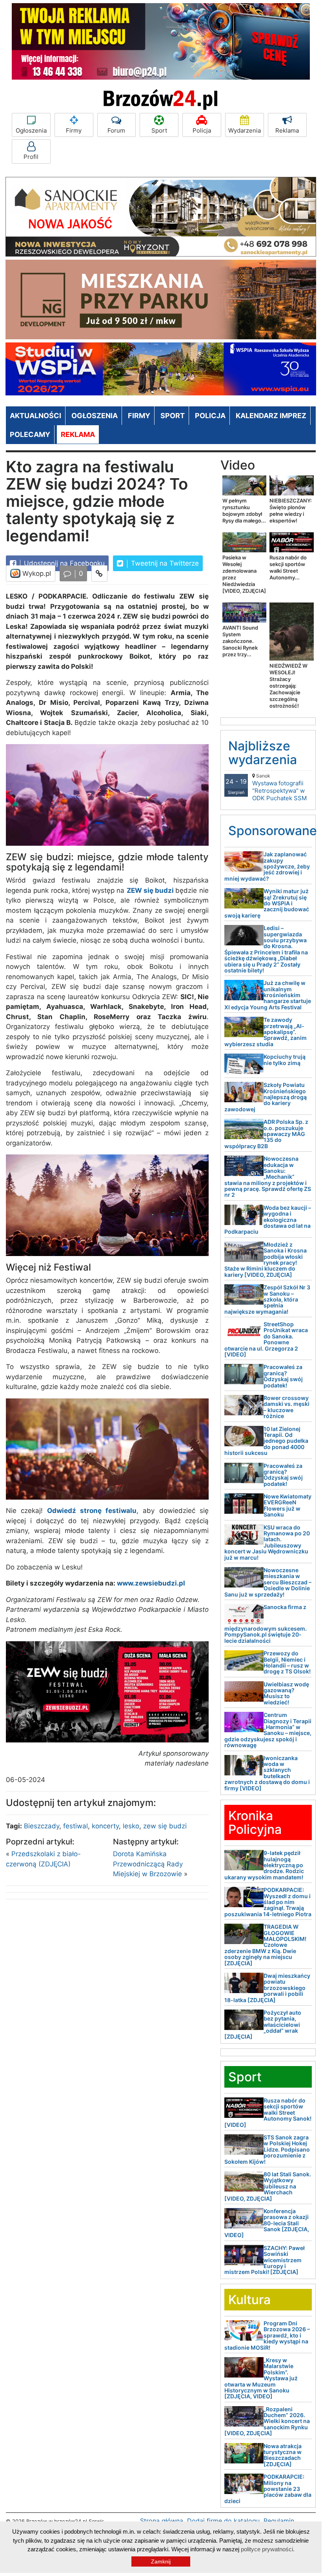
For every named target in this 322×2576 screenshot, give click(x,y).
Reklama (287, 130)
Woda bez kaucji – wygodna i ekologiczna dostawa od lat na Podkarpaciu (268, 1220)
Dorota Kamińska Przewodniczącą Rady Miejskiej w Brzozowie (148, 1864)
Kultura (249, 2300)
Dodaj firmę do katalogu (223, 2521)
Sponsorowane (273, 831)
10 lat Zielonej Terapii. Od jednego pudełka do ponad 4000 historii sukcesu (266, 1441)
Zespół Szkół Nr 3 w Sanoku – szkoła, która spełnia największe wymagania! (267, 1299)
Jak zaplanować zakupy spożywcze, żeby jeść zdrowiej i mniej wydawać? (267, 866)
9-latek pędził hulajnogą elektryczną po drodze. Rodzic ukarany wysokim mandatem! (264, 1865)
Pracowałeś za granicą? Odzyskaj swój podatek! (283, 1376)
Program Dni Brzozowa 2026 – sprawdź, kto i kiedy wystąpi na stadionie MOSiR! (267, 2335)
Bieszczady (42, 1826)
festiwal (75, 1826)
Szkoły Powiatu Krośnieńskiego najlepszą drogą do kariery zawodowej (266, 1097)
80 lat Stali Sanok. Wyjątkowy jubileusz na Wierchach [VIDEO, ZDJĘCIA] (268, 2186)
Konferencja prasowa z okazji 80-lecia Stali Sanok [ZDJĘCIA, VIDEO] (267, 2223)
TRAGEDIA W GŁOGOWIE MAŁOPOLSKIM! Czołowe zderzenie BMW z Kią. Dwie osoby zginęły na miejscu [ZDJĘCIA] (265, 1945)
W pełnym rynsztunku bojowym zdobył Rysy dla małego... (244, 511)
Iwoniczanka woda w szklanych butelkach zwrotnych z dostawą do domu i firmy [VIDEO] (267, 1773)
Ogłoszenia (31, 130)
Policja (202, 130)
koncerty (105, 1826)
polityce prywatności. (268, 2549)
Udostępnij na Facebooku (63, 563)
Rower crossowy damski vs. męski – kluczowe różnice (287, 1407)
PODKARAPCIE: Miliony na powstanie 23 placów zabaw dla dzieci (268, 2489)
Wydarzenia (245, 130)
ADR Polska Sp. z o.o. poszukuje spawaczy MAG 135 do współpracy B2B (266, 1134)
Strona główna (162, 2521)
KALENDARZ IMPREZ (271, 416)
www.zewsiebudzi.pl (151, 1583)
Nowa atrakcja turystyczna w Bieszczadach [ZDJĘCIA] (283, 2455)
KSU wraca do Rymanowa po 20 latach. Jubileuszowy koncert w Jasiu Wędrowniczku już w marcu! (267, 1542)
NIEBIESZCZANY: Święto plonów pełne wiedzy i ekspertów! (291, 511)
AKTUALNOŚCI (35, 416)
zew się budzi (165, 1826)
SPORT (173, 416)
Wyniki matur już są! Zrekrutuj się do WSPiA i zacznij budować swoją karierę (267, 903)
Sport (159, 130)
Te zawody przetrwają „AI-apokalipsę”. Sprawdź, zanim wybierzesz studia (266, 1032)
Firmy (74, 130)
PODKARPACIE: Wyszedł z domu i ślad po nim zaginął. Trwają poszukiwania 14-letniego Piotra (268, 1902)
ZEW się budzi (150, 890)
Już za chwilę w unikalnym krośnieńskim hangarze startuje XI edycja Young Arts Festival (268, 995)
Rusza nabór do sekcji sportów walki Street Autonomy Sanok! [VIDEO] (268, 2113)
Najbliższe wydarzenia (263, 753)
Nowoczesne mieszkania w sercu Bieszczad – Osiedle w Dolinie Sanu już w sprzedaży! (268, 1582)
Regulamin (279, 2521)
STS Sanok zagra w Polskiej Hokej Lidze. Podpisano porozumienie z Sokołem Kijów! (267, 2149)
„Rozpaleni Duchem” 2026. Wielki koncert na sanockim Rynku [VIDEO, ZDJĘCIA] (267, 2421)
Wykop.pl (36, 573)
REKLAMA (78, 434)
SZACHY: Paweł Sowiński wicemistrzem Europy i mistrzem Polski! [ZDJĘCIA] (265, 2260)
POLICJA (210, 416)
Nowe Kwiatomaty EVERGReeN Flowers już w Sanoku (287, 1505)
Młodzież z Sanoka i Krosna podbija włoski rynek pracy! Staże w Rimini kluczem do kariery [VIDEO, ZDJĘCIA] (266, 1260)
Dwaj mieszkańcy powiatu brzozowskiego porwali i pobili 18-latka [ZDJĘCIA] (267, 1988)
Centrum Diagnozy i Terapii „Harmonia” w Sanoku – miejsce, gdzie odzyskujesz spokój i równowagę (268, 1730)
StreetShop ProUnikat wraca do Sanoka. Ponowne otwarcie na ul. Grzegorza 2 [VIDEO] (266, 1339)
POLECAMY (30, 434)
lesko (131, 1826)
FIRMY (139, 416)
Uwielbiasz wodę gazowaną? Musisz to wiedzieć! (286, 1693)
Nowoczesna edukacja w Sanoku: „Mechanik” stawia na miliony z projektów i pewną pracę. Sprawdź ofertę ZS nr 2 (268, 1177)
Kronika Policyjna (255, 1822)
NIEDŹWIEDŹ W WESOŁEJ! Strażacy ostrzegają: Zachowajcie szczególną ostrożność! (288, 686)
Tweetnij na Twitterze (164, 563)
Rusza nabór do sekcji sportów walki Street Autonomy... (288, 567)
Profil (31, 157)
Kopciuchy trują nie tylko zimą (285, 1060)
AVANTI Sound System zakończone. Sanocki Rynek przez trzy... (240, 641)
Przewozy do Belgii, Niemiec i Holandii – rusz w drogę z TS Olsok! (287, 1662)
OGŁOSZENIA (95, 416)
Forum (116, 130)
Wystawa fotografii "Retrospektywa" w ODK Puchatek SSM (279, 787)
